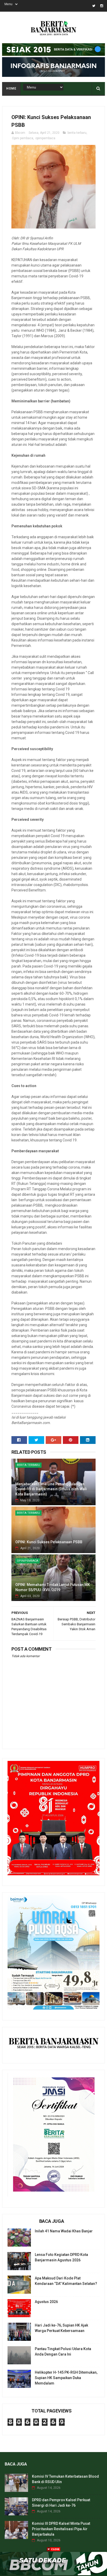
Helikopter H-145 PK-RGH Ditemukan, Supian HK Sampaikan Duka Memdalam (66, 2378)
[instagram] (102, 6)
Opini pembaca (23, 138)
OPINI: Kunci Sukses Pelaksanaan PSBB (49, 1542)
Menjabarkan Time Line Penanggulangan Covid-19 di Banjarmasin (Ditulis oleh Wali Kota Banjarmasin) (51, 1489)
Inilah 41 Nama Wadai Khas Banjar (64, 2231)
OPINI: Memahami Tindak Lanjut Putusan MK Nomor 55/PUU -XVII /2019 (53, 1587)
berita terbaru (77, 133)
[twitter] (94, 6)
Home (11, 88)
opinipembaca (45, 138)
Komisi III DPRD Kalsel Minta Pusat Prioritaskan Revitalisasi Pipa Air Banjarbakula (61, 2529)
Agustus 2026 (46, 2302)
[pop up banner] (53, 2574)
